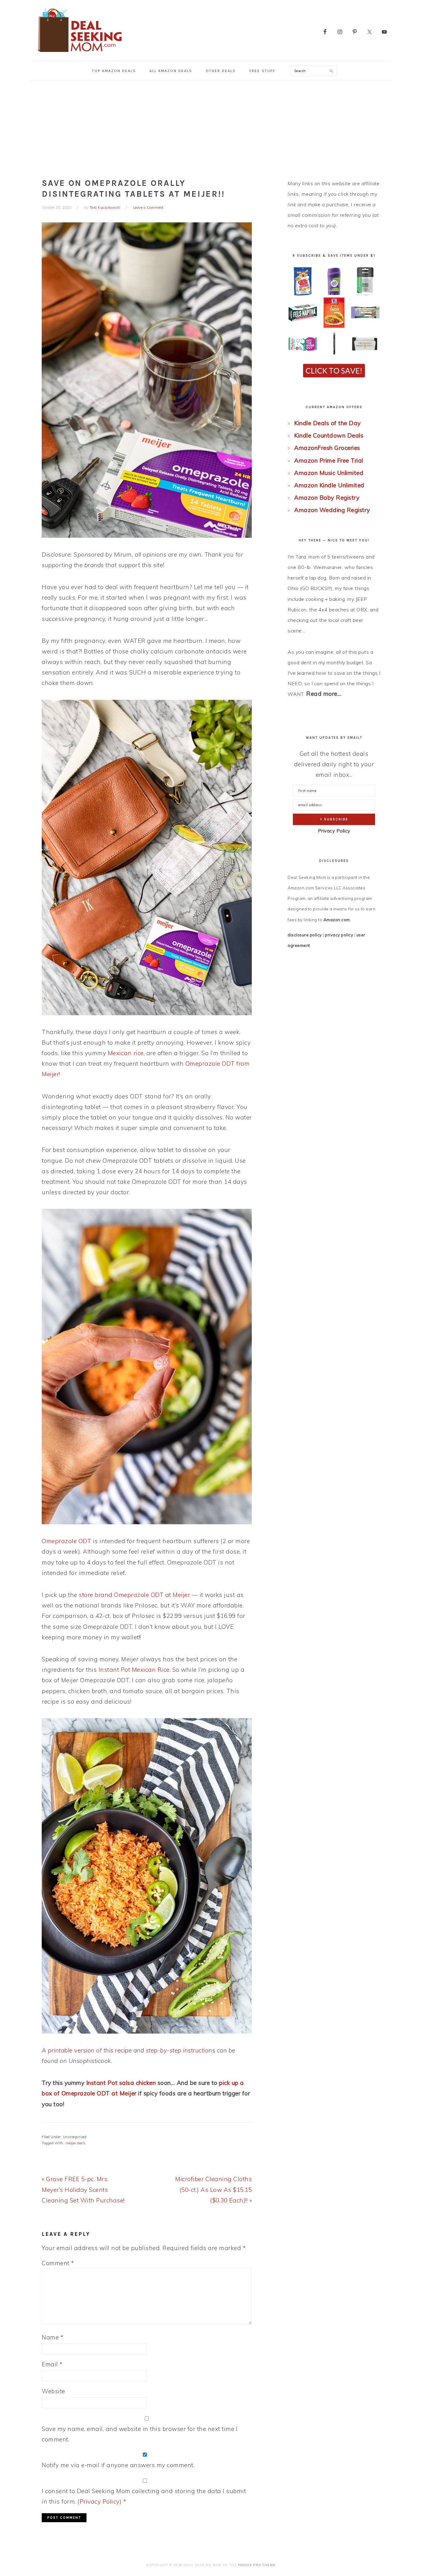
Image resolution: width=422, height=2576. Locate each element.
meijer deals (76, 2143)
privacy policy (339, 935)
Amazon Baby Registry (327, 498)
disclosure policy (305, 935)
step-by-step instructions (181, 2050)
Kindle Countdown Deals (329, 435)
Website (53, 2391)
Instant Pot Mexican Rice (134, 1670)
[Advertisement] (211, 127)
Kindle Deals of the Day (327, 423)
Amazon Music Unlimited (329, 473)
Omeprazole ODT (66, 1541)
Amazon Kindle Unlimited (329, 485)
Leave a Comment (148, 208)
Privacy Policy (334, 831)
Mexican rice (126, 1053)
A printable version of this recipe (87, 2050)
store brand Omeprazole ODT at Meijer (134, 1595)
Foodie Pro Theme (257, 2565)
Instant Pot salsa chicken (121, 2083)
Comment (58, 2263)
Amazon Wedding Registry (332, 510)
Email (52, 2364)
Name (53, 2337)
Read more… (324, 694)
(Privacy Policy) (99, 2501)
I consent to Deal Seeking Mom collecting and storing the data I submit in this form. (144, 2496)
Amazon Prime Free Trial (329, 460)
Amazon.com (337, 920)
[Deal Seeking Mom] (80, 54)
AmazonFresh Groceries (327, 448)
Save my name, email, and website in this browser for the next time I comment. (140, 2434)
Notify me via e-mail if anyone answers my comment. (118, 2465)
